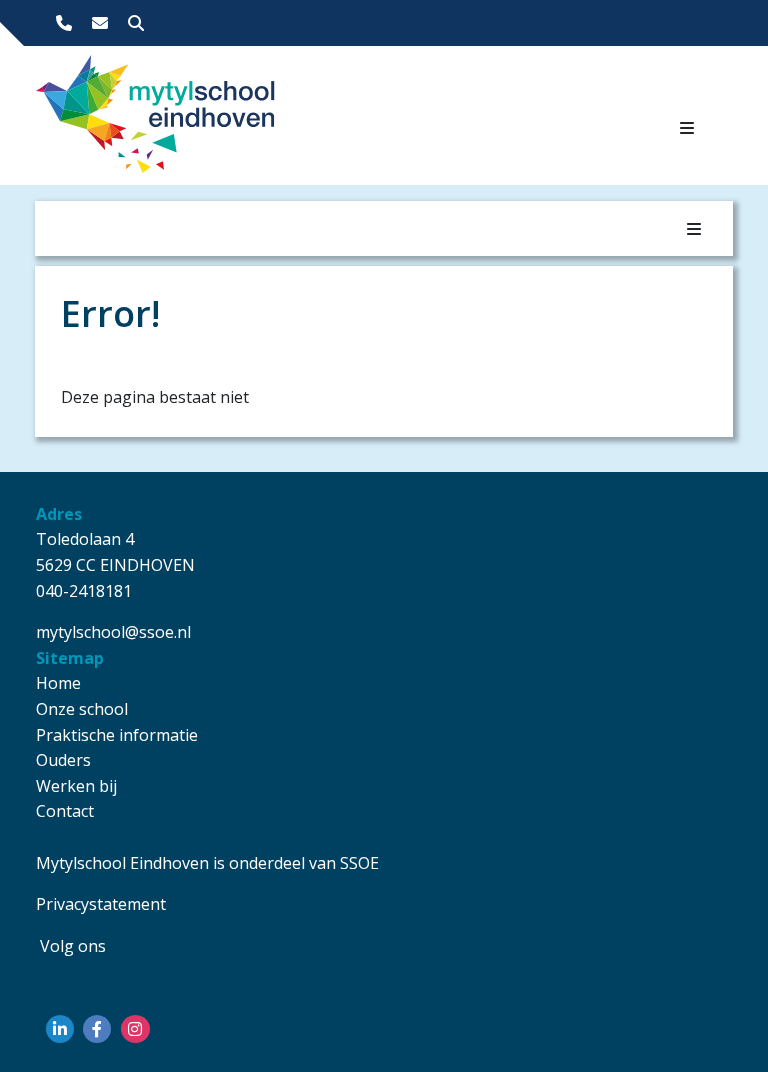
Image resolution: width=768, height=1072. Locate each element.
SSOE (359, 863)
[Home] (144, 120)
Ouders (63, 760)
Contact (65, 811)
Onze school (82, 709)
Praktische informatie (117, 735)
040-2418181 (84, 591)
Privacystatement (101, 904)
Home (58, 683)
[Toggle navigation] (687, 128)
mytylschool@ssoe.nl (113, 632)
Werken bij (76, 786)
